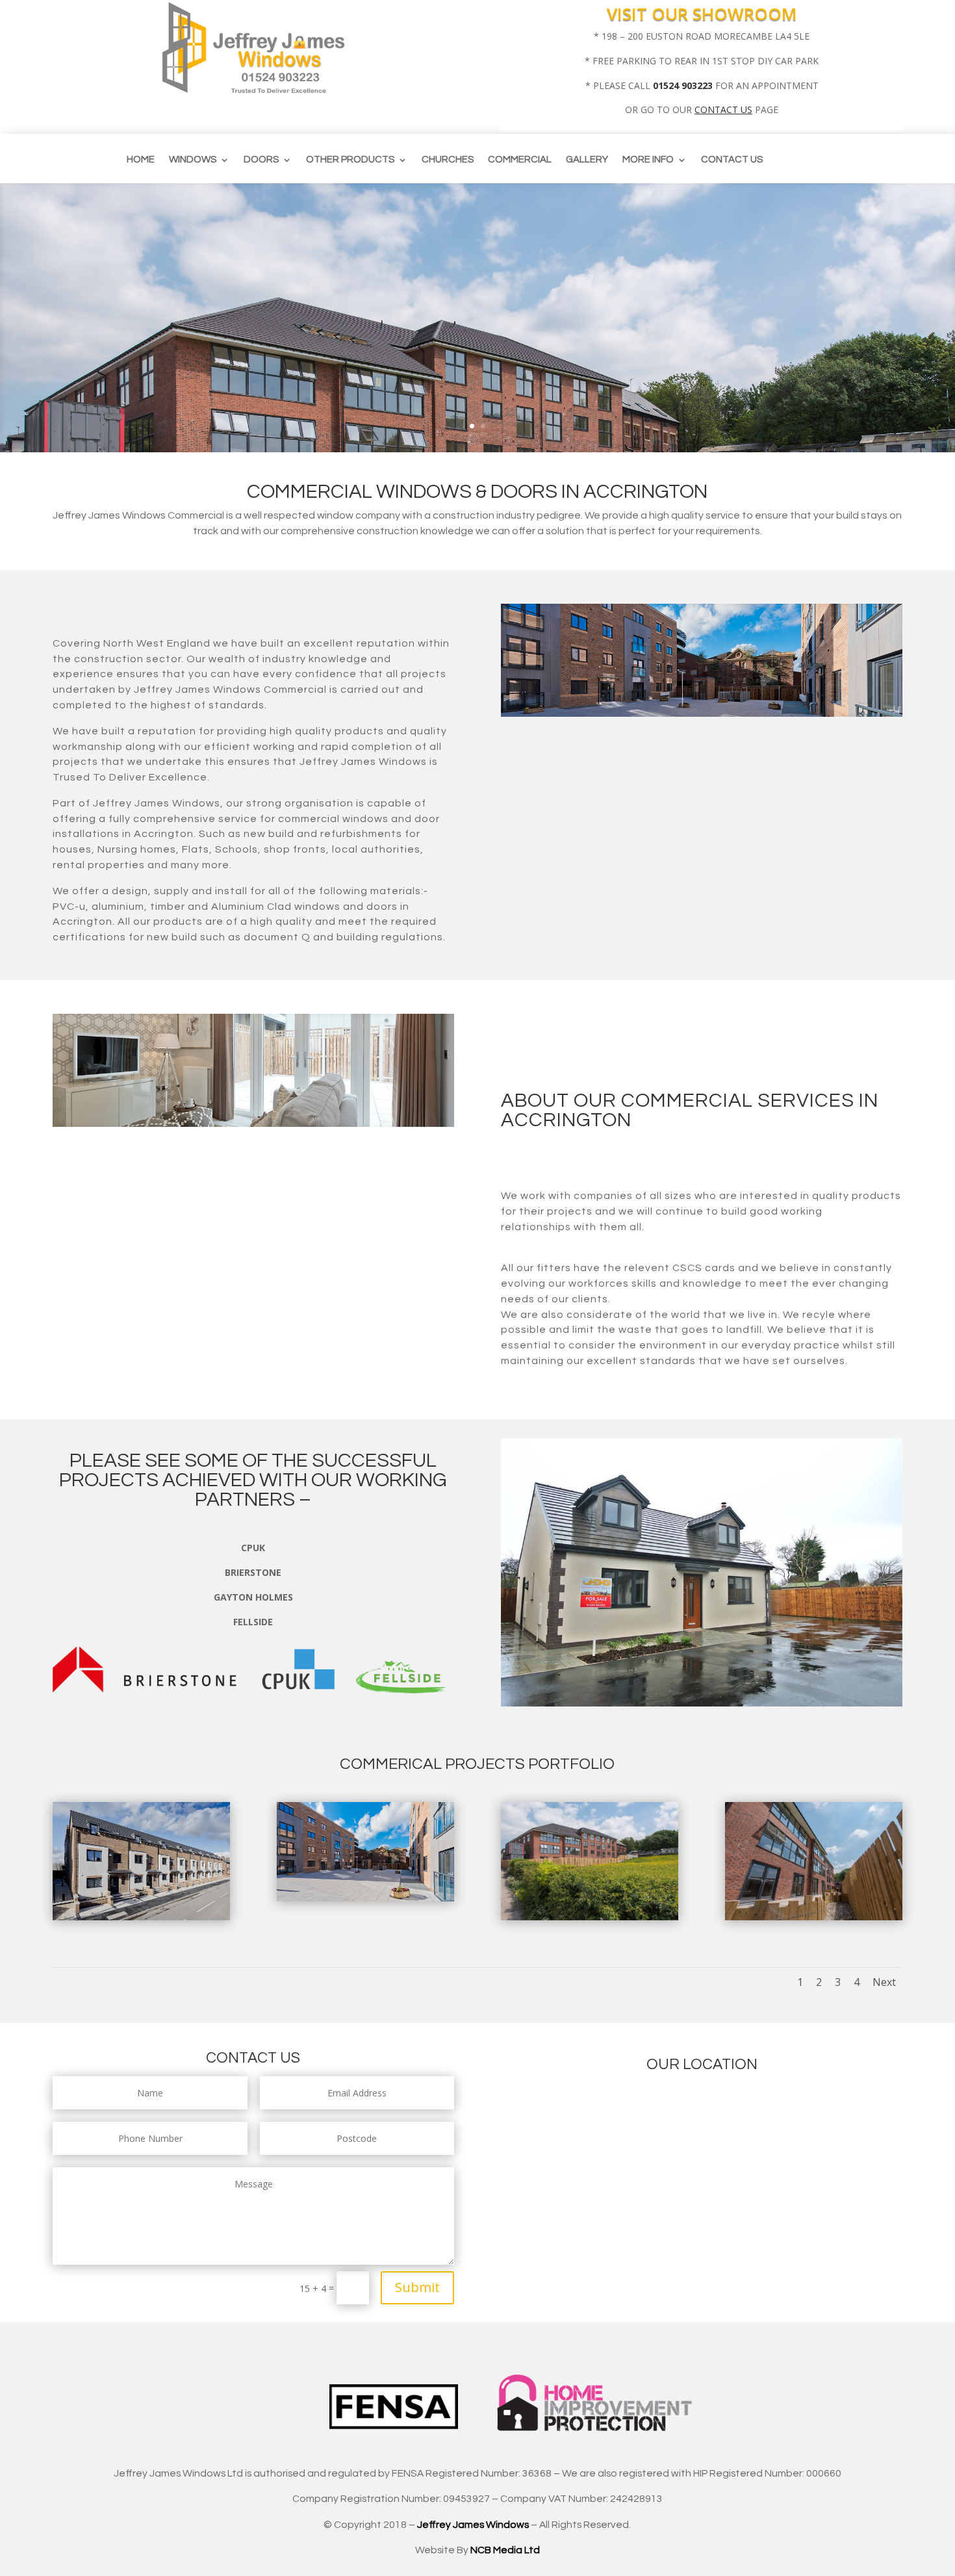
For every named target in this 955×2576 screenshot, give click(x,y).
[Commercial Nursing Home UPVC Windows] (590, 1917)
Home (141, 160)
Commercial (520, 160)
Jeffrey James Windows (473, 2525)
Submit (417, 2287)
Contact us (732, 160)
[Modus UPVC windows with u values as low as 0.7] (365, 1898)
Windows (193, 160)
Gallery (587, 160)
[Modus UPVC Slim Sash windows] (141, 1917)
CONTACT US (723, 109)
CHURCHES (448, 160)
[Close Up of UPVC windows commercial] (814, 1917)
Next (884, 1982)
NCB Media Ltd (505, 2550)
